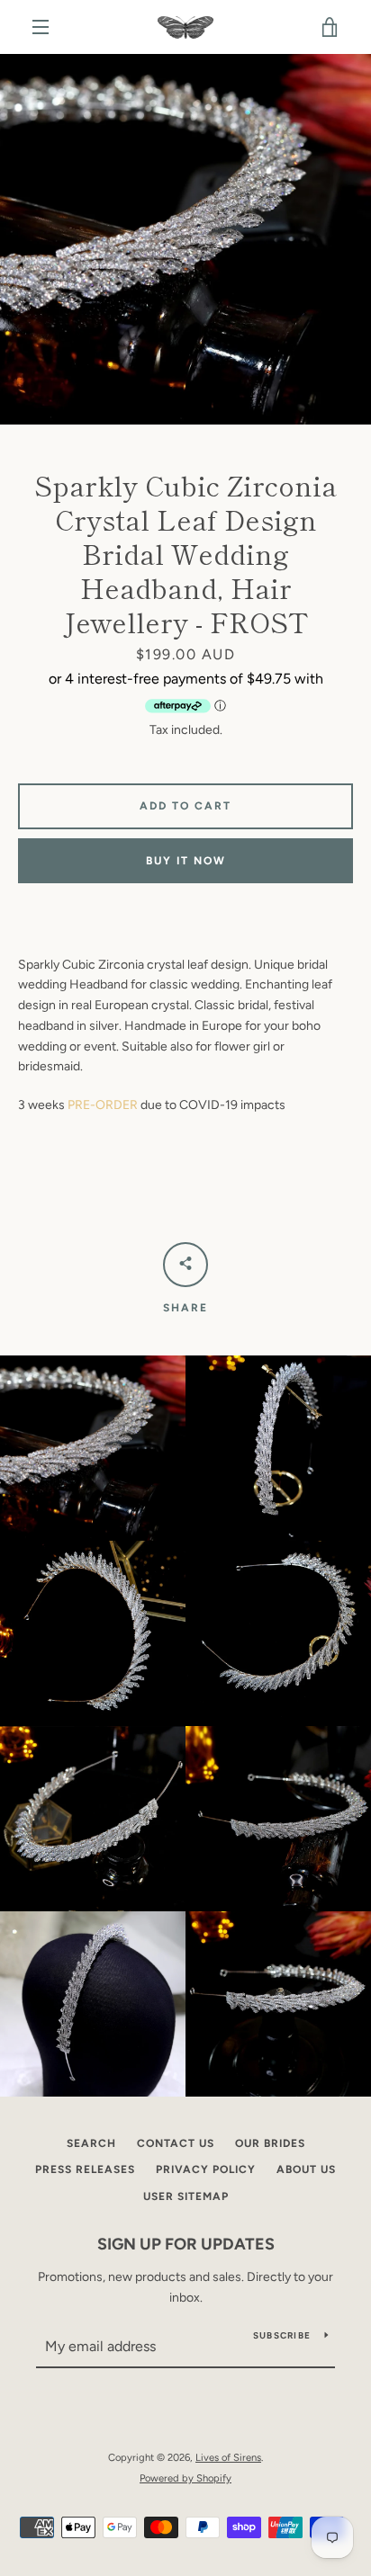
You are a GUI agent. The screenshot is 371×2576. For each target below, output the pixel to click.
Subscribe (282, 2335)
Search (91, 2143)
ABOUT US (306, 2169)
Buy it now (186, 861)
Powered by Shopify (185, 2478)
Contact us (176, 2143)
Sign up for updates (186, 2244)
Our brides (270, 2143)
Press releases (85, 2169)
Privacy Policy (206, 2169)
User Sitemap (186, 2196)
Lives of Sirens (228, 2457)
